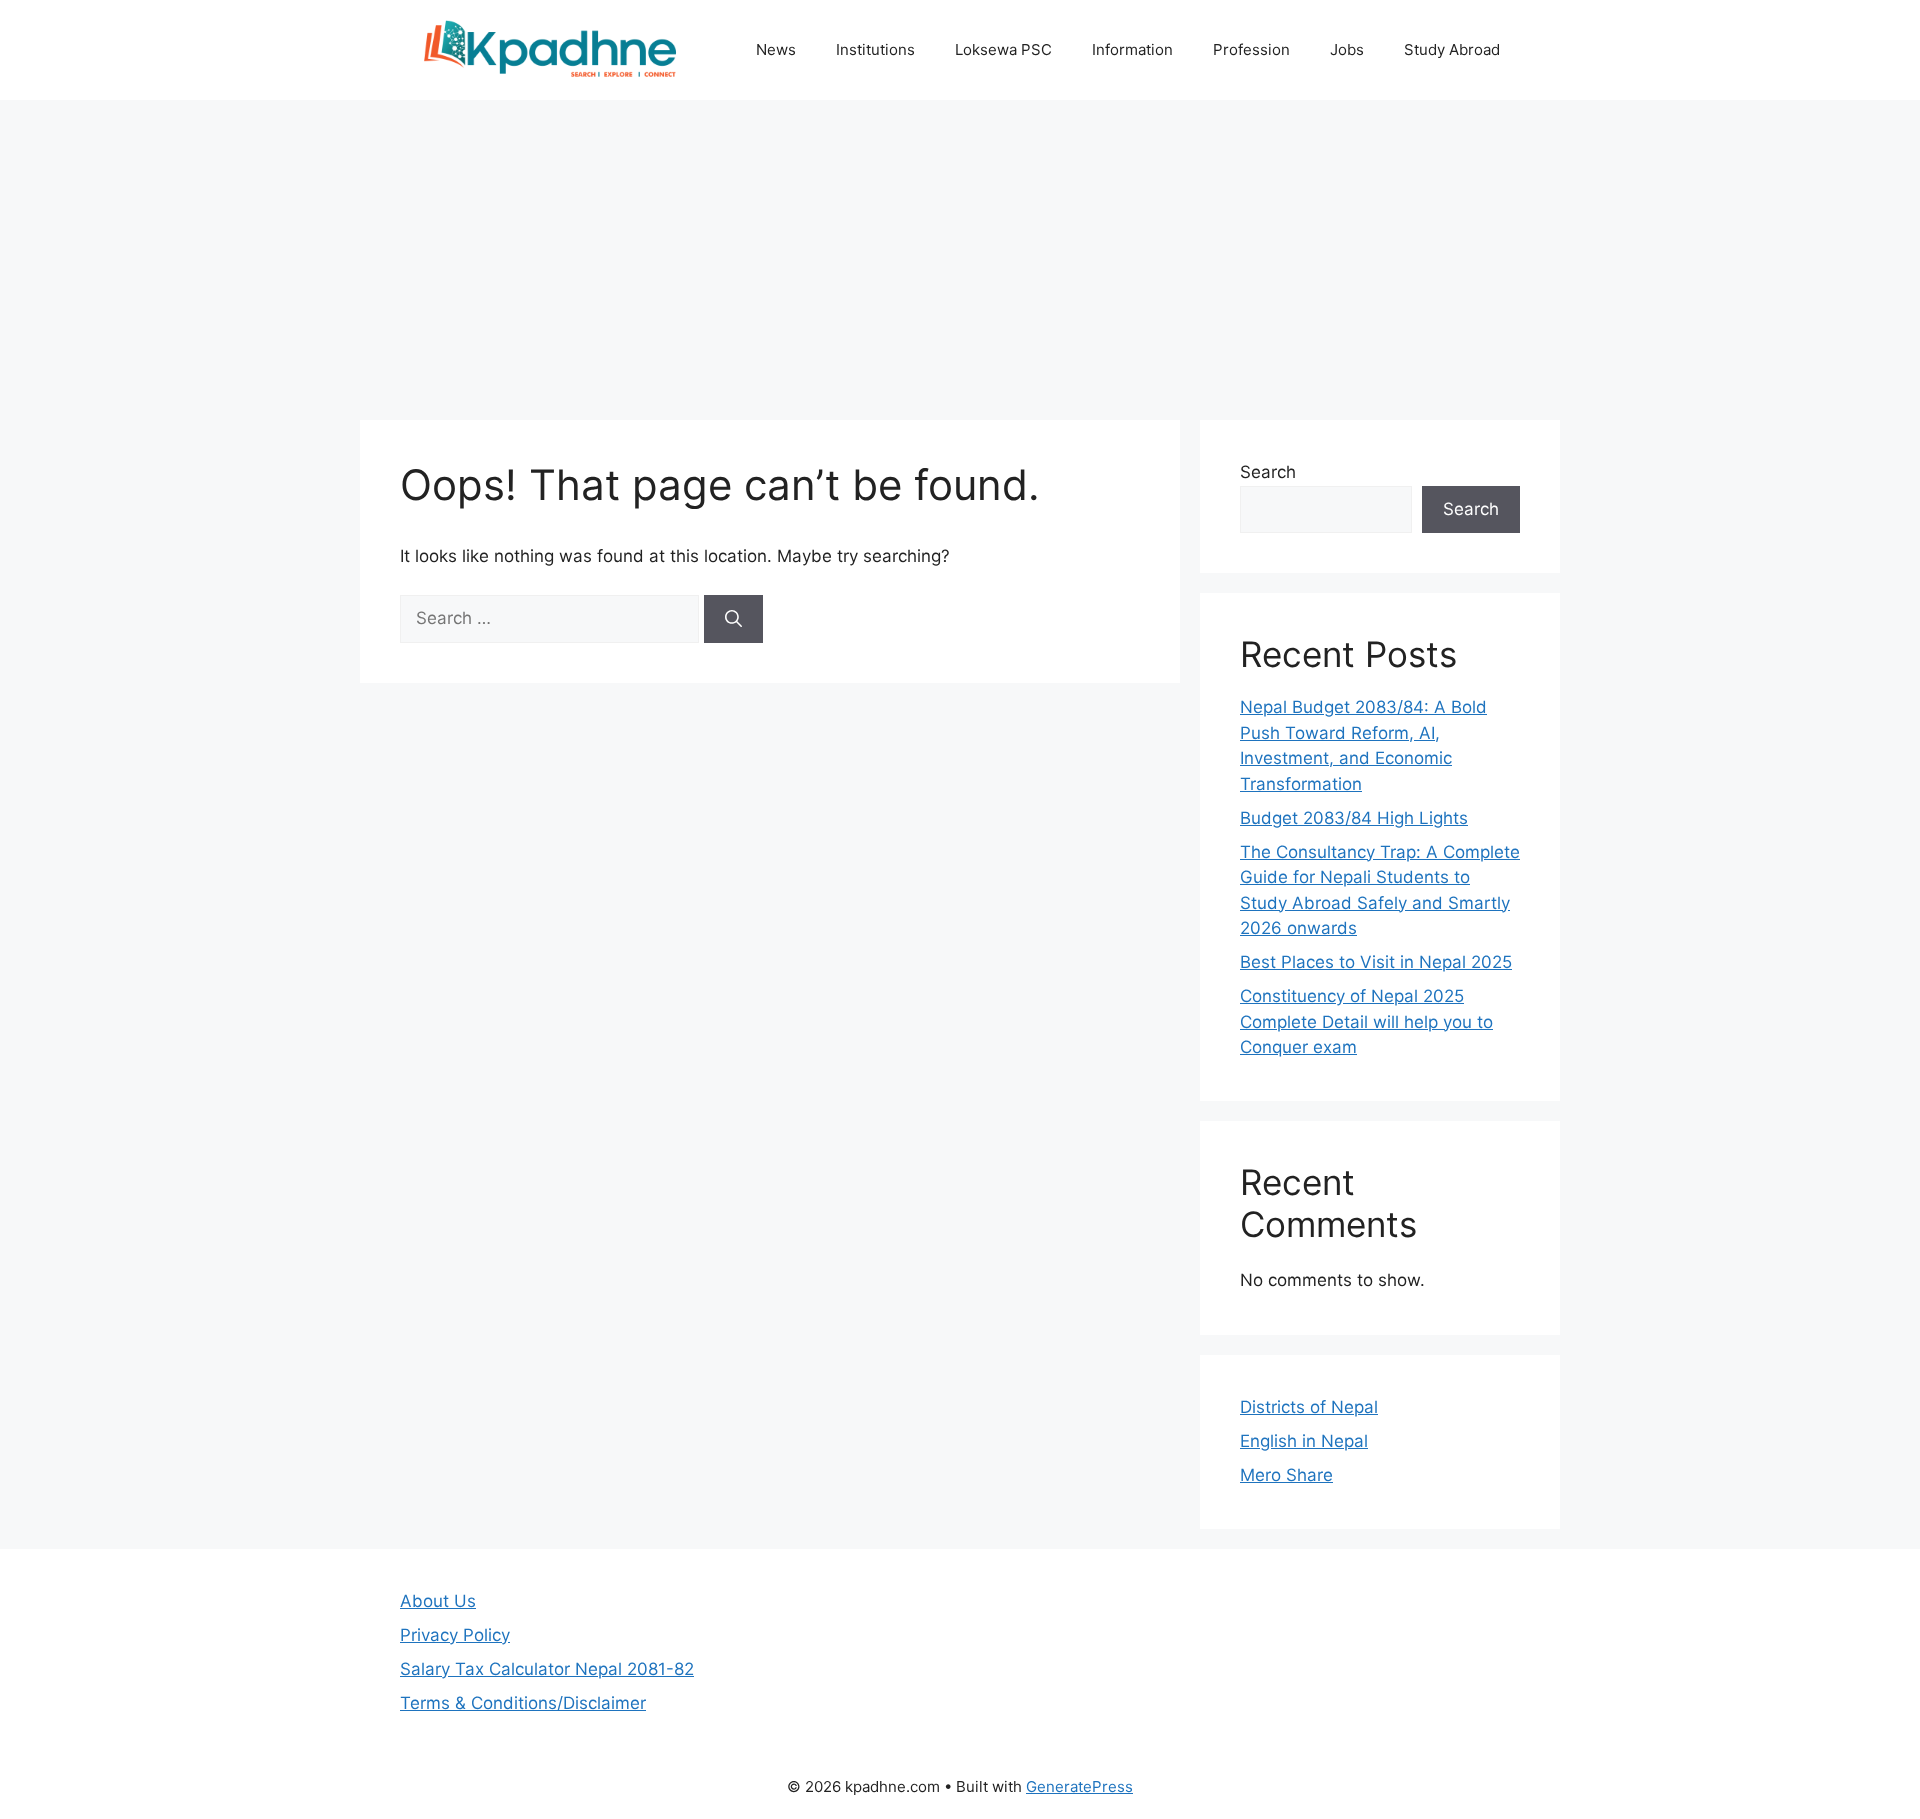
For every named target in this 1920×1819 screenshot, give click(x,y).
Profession (1251, 49)
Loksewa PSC (1003, 49)
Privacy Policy (455, 1635)
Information (1132, 49)
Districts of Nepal (1309, 1407)
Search (1268, 472)
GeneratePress (1079, 1786)
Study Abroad (1452, 49)
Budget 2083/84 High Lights (1354, 818)
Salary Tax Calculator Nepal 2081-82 (547, 1669)
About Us (438, 1601)
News (776, 49)
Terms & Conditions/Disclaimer (523, 1703)
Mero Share (1286, 1475)
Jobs (1347, 49)
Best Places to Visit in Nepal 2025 (1376, 962)
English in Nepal (1304, 1441)
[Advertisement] (960, 250)
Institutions (875, 49)
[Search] (733, 619)
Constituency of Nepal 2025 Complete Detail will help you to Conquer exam (1366, 1021)
